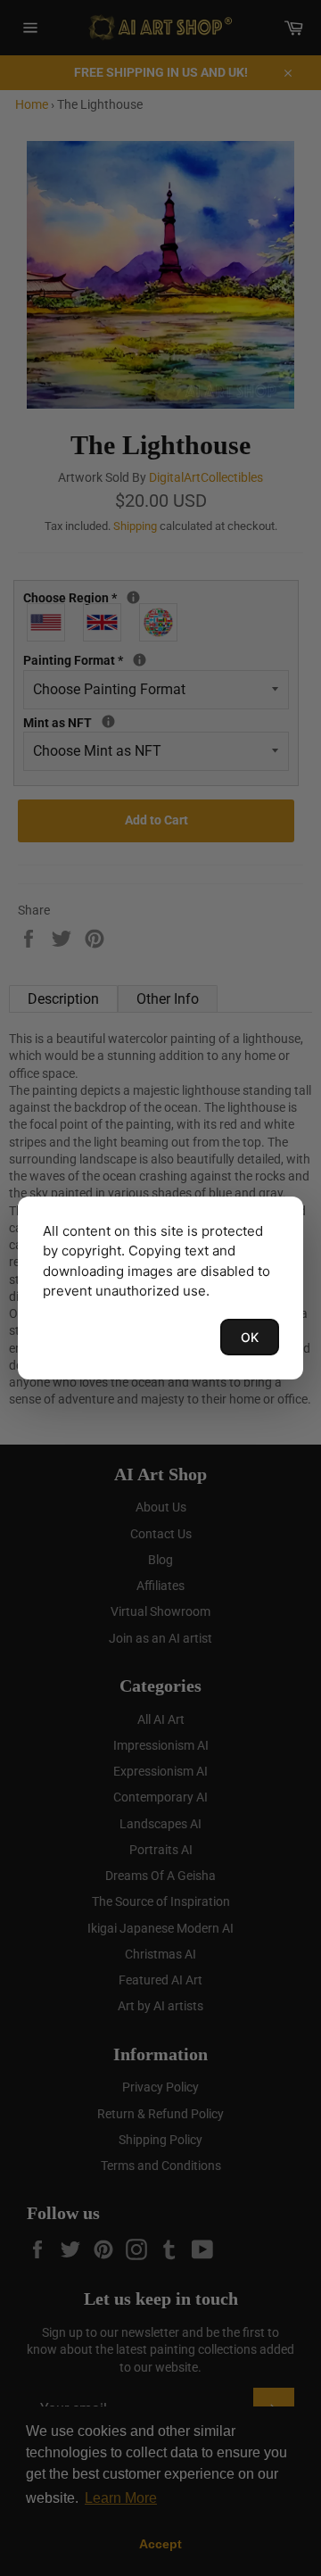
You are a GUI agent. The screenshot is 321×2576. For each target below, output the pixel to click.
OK (250, 1337)
